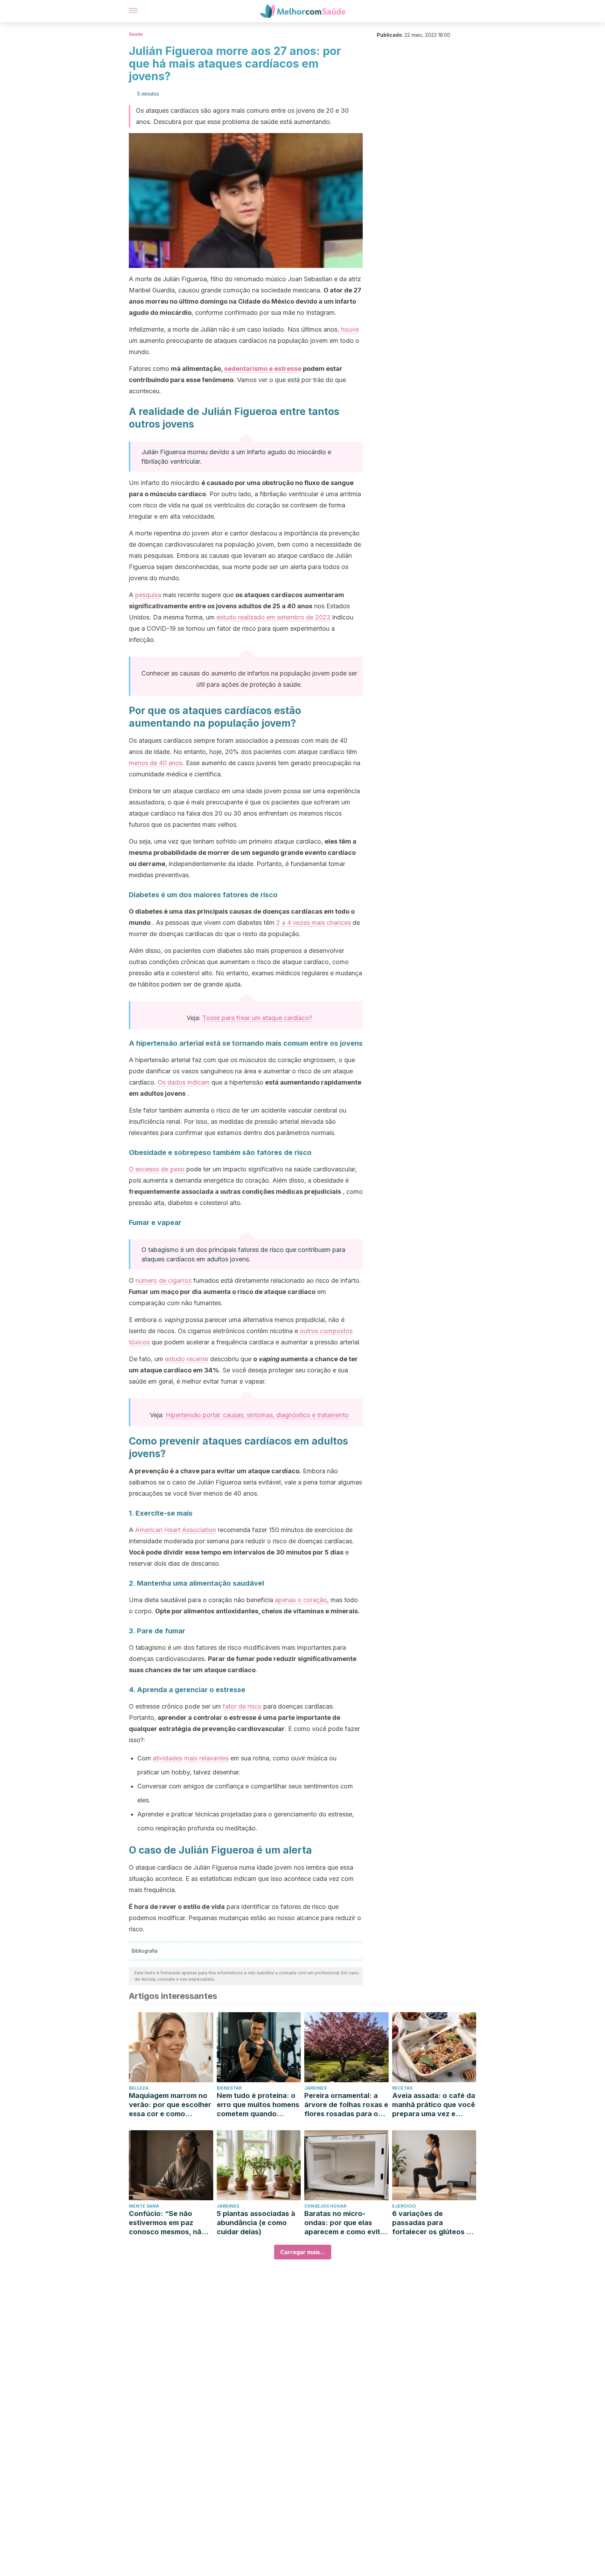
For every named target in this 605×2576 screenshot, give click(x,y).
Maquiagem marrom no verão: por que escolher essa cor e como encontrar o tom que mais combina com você (170, 2105)
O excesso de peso (157, 1169)
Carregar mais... (303, 2252)
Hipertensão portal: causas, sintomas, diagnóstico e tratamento (257, 1415)
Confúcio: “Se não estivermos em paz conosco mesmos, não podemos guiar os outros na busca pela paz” (167, 2223)
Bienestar (229, 2088)
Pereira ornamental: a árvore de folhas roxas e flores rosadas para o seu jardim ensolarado (346, 2105)
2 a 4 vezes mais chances (314, 923)
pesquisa (148, 595)
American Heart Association (176, 1530)
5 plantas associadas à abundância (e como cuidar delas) (256, 2223)
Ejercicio (404, 2206)
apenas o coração (301, 1600)
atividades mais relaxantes (191, 1758)
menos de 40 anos (156, 763)
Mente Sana (144, 2206)
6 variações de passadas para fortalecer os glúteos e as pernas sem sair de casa (431, 2223)
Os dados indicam (184, 1082)
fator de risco (242, 1706)
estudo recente (187, 1359)
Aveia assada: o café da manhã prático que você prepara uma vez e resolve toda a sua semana (434, 2105)
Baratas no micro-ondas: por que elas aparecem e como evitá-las (346, 2223)
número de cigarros (164, 1280)
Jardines (315, 2088)
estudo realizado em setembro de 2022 (273, 617)
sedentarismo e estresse (263, 369)
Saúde (136, 34)
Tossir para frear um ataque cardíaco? (257, 1018)
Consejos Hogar (325, 2206)
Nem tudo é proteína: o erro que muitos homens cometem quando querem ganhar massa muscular (258, 2105)
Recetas (402, 2088)
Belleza (139, 2088)
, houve (348, 329)
